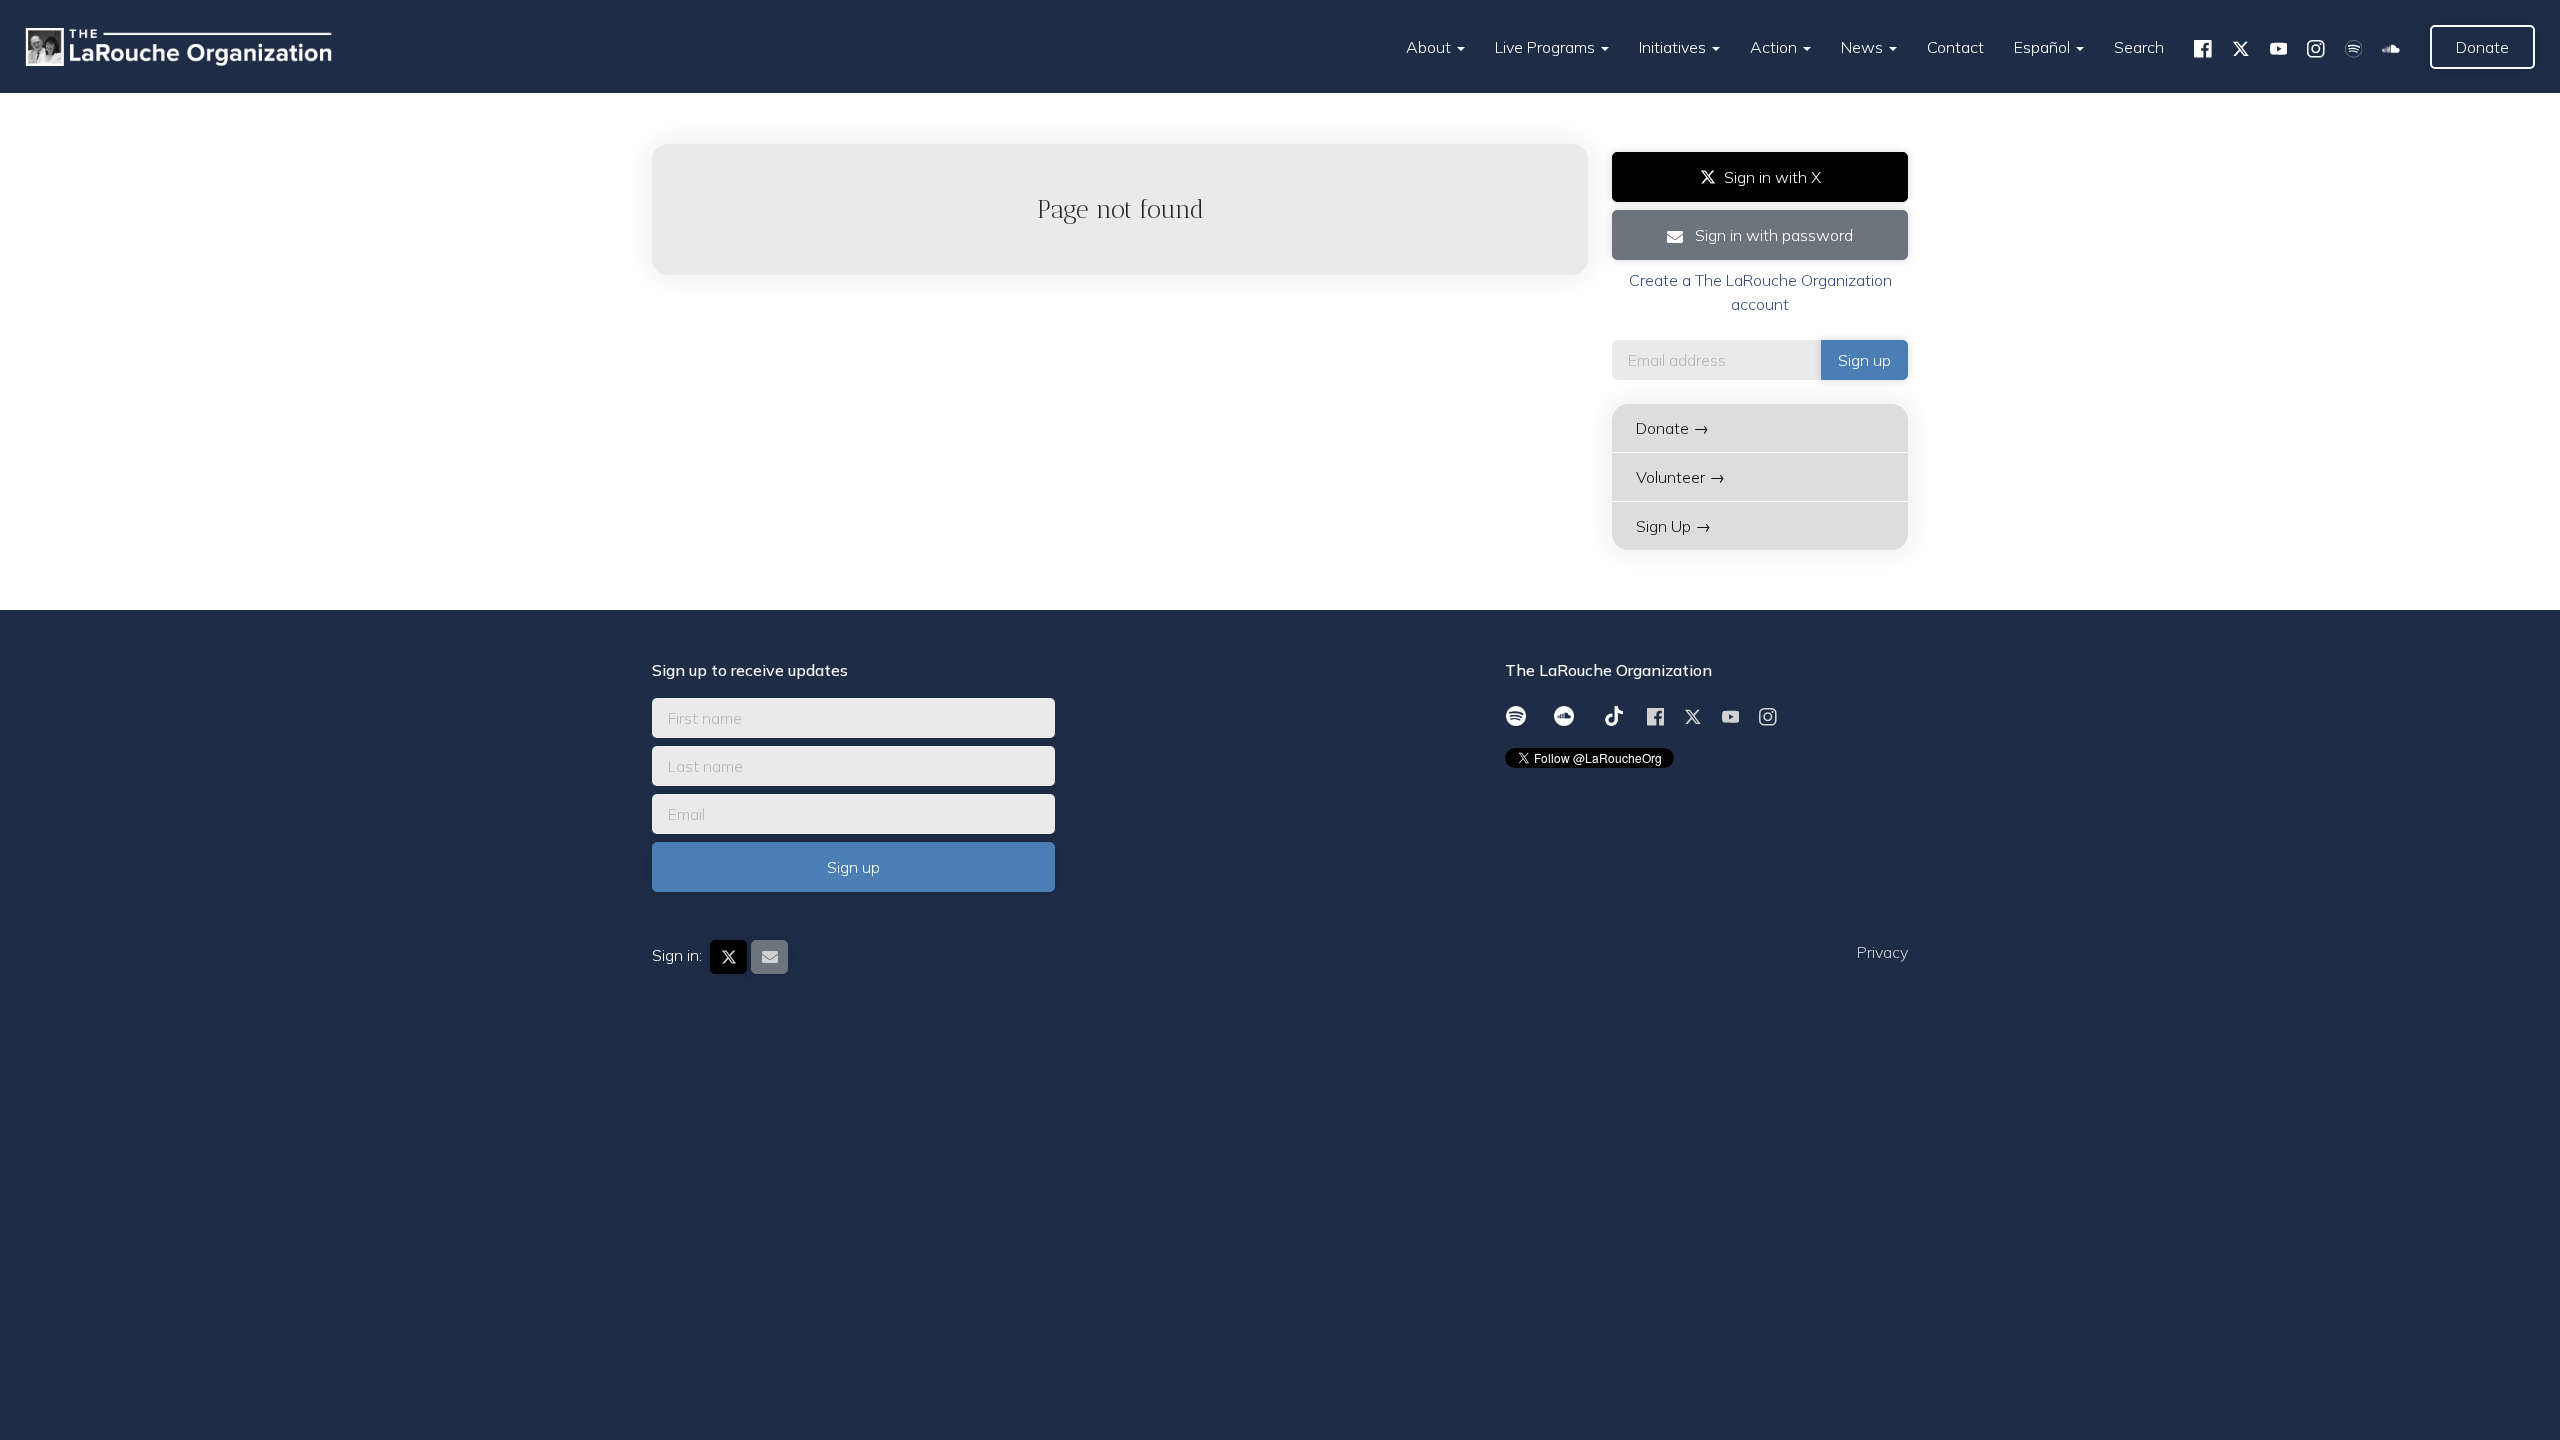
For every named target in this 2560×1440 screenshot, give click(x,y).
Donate (2482, 47)
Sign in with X (1772, 177)
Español (2044, 47)
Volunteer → (1680, 477)
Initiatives (1674, 47)
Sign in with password (1772, 235)
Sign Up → (1673, 526)
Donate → (1672, 428)
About (1430, 47)
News (1864, 47)
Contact (1955, 47)
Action (1775, 47)
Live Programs (1547, 47)
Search (2139, 47)
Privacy (1882, 952)
